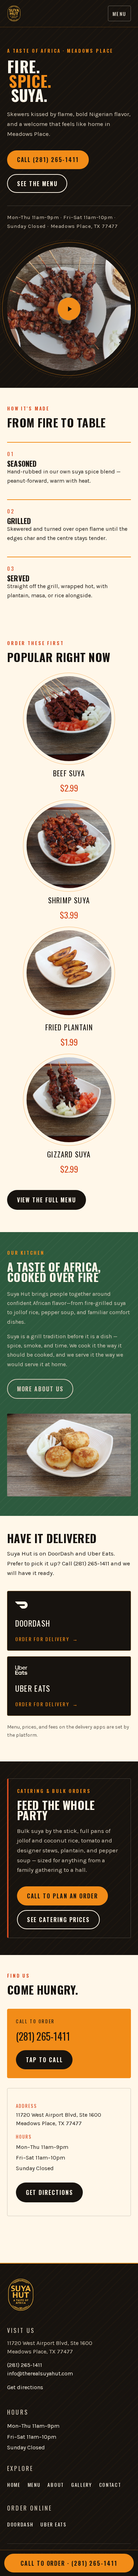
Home (14, 2485)
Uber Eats (53, 2524)
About (56, 2485)
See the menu (37, 184)
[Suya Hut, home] (14, 13)
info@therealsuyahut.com (40, 2373)
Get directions (50, 2192)
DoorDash (20, 2524)
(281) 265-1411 (25, 2365)
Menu (119, 14)
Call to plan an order (62, 1896)
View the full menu (47, 1200)
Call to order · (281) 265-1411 (69, 2563)
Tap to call (44, 2060)
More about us (40, 1389)
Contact (110, 2485)
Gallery (82, 2485)
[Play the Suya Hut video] (69, 309)
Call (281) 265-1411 (48, 160)
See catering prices (58, 1920)
